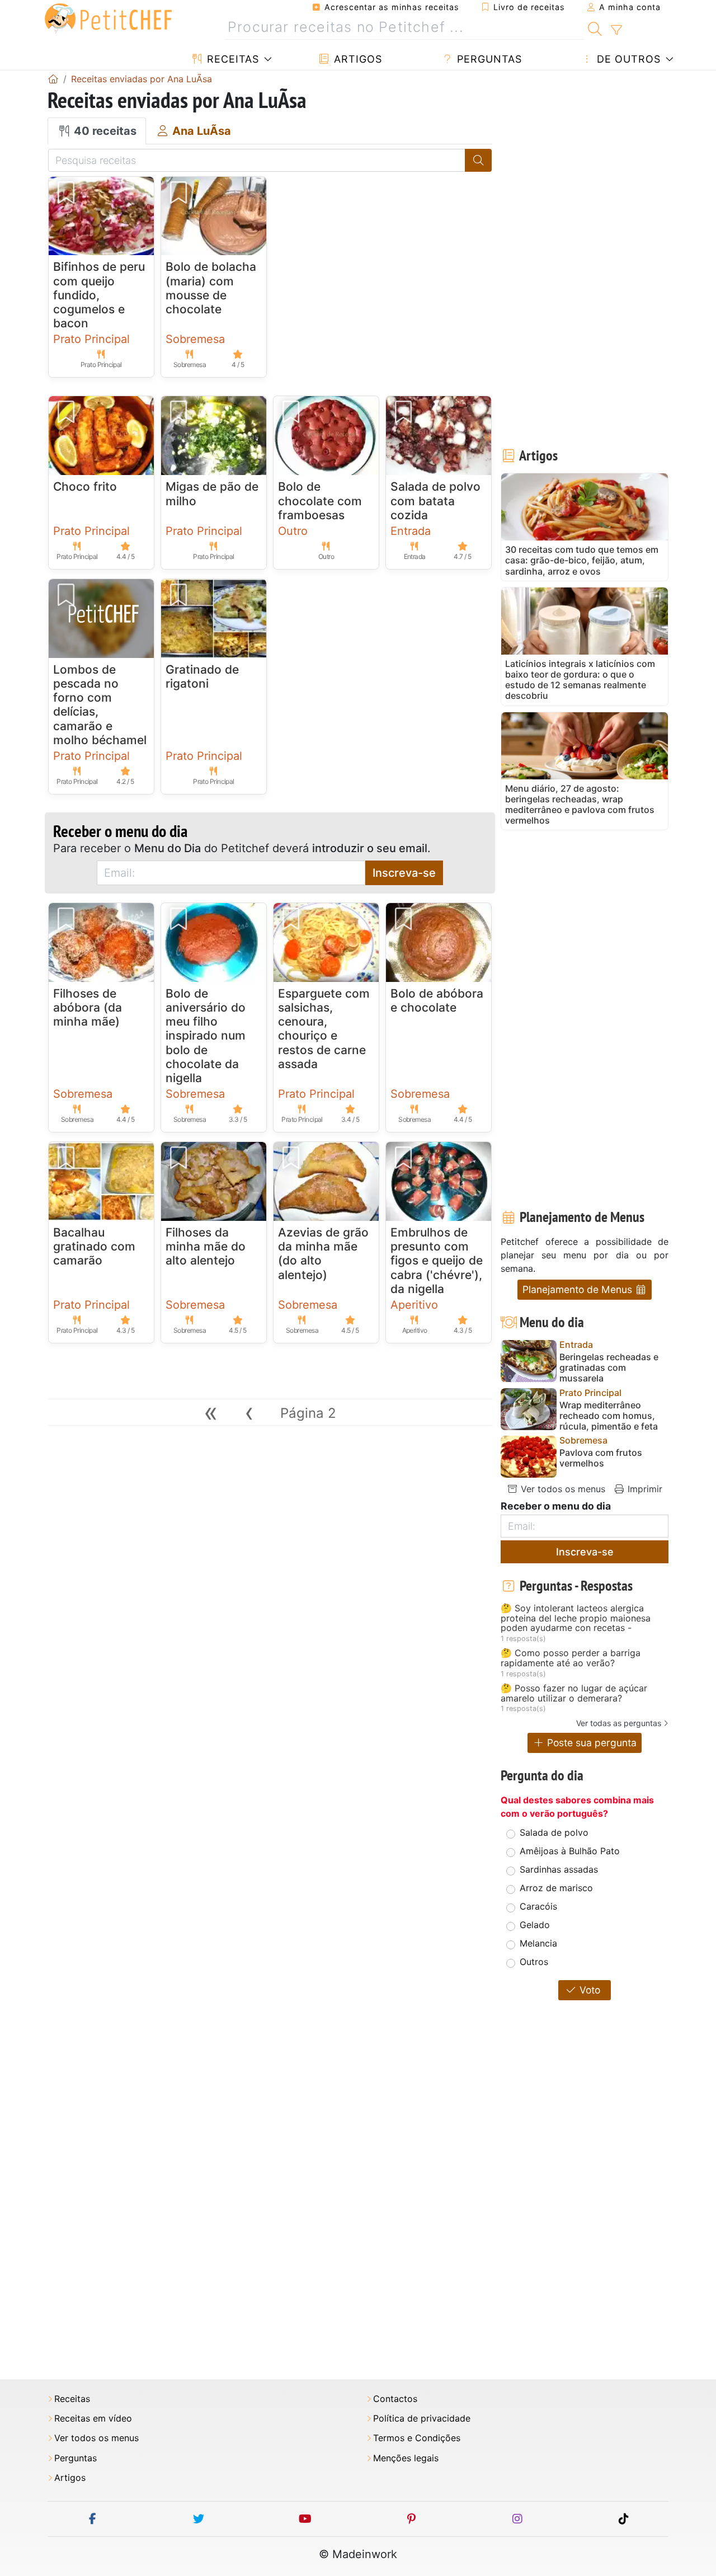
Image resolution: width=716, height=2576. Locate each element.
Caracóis (538, 1906)
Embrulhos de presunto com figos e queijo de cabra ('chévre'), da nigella (437, 1261)
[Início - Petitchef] (53, 79)
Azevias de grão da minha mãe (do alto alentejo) (323, 1254)
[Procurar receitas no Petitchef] (595, 27)
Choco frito (85, 486)
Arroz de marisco (556, 1888)
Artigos (356, 59)
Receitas (231, 59)
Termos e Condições (417, 2438)
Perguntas (488, 59)
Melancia (538, 1943)
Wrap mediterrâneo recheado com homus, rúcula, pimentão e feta (609, 1416)
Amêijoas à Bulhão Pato (570, 1851)
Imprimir (644, 1489)
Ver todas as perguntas (619, 1723)
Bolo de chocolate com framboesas (320, 500)
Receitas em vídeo (93, 2418)
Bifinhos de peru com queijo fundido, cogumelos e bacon (99, 295)
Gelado (535, 1925)
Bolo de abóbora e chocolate (437, 1000)
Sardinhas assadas (559, 1869)
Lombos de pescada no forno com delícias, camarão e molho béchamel (100, 705)
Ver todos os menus (562, 1489)
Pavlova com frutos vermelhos (601, 1458)
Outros (534, 1962)
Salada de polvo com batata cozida (435, 500)
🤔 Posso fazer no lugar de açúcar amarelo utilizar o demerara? (574, 1693)
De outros (627, 59)
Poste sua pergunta (590, 1743)
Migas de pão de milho (212, 493)
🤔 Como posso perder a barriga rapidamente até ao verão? (571, 1658)
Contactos (395, 2399)
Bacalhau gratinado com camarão (94, 1246)
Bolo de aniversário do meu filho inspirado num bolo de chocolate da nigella (206, 1036)
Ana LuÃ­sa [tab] (200, 131)
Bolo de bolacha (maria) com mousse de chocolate (211, 288)
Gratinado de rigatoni (202, 676)
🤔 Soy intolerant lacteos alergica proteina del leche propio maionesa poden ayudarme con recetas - (576, 1618)
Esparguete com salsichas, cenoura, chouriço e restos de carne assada (324, 1029)
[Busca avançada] (616, 30)
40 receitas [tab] (104, 131)
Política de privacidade (422, 2418)
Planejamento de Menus (579, 1289)
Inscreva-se (404, 873)
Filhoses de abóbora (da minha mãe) (88, 1007)
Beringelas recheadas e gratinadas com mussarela (609, 1368)
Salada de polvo (554, 1832)
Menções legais (406, 2458)
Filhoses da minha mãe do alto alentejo (206, 1246)
